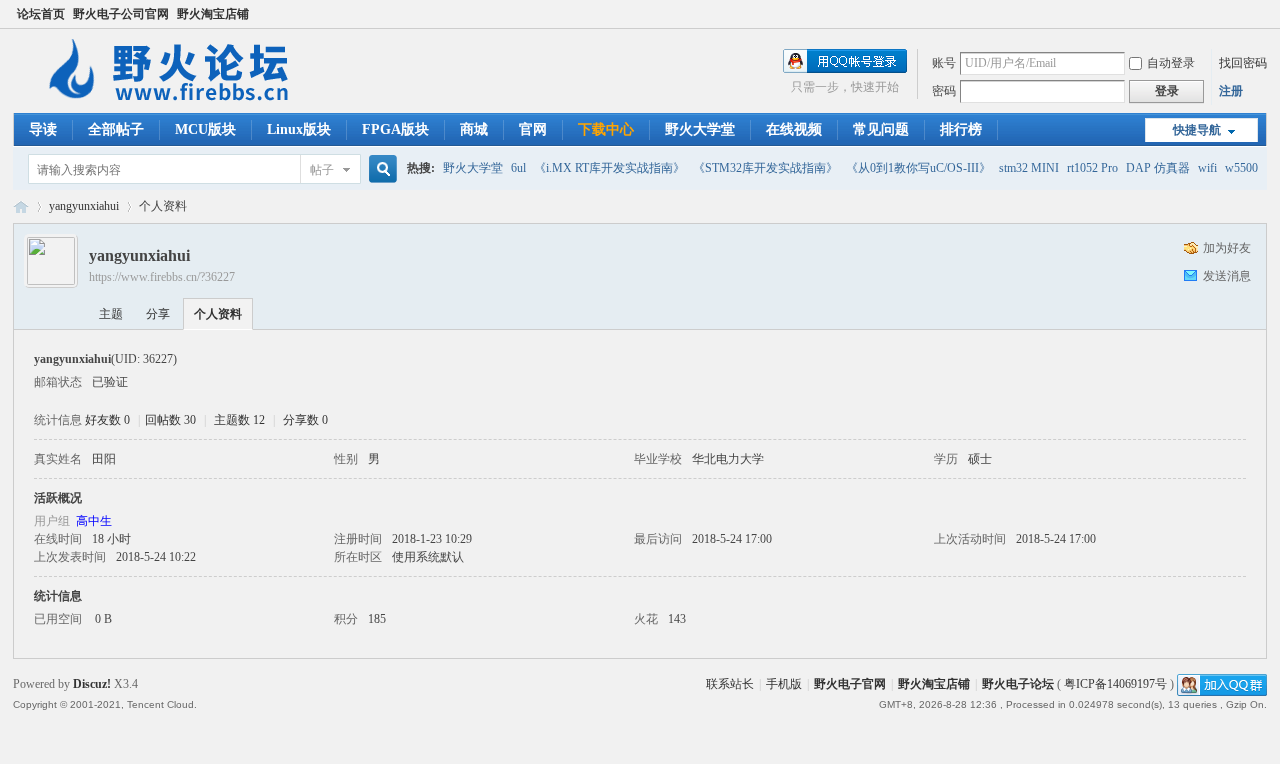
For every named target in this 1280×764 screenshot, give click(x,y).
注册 (1231, 91)
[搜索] (380, 169)
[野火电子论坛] (178, 101)
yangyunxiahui (84, 206)
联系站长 (730, 684)
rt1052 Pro (1092, 168)
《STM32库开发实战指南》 (765, 168)
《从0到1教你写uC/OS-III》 (918, 168)
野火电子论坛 (21, 206)
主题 (111, 314)
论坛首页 (41, 14)
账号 (944, 63)
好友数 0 (107, 420)
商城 (474, 129)
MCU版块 (205, 129)
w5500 (1241, 168)
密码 (944, 91)
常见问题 (881, 129)
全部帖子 (116, 129)
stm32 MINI (1029, 168)
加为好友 (1227, 248)
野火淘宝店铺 (213, 14)
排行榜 (961, 129)
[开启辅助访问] (1262, 14)
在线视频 (794, 129)
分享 (158, 314)
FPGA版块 (395, 129)
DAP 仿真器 (1158, 168)
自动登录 (1171, 63)
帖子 (322, 170)
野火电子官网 (850, 684)
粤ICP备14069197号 (1115, 684)
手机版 (784, 684)
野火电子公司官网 (121, 14)
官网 (533, 129)
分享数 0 (305, 420)
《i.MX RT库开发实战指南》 (609, 168)
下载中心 (606, 129)
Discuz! (92, 684)
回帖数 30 (170, 420)
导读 (43, 129)
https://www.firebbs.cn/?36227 (162, 277)
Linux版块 (299, 129)
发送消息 (1227, 276)
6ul (518, 168)
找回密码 (1243, 63)
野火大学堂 (700, 129)
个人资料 (218, 314)
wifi (1207, 168)
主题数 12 (239, 420)
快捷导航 (1197, 130)
